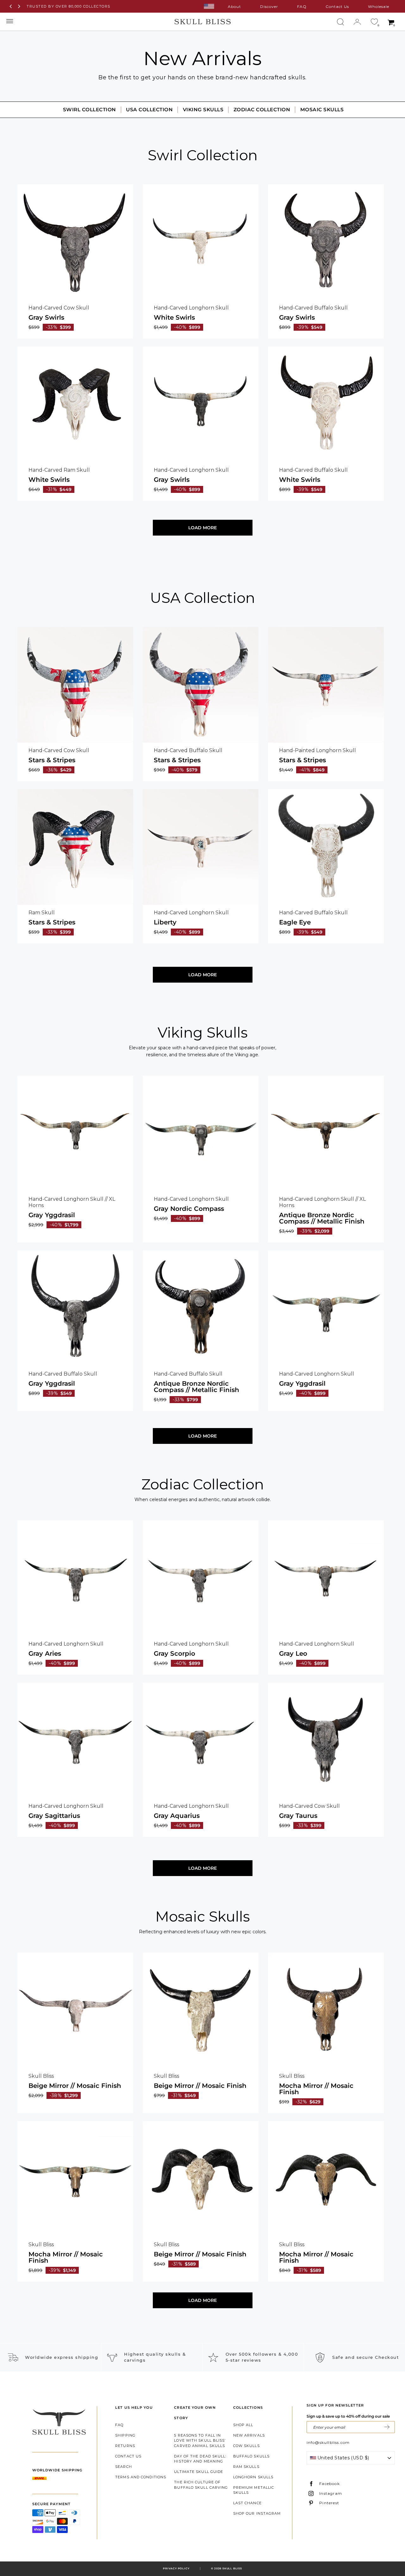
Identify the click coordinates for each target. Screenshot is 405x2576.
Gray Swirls (46, 317)
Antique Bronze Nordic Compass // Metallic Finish (322, 1218)
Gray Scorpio (174, 1653)
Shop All (243, 2425)
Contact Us (337, 6)
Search (124, 2467)
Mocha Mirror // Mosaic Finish (316, 2089)
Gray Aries (45, 1653)
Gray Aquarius (177, 1816)
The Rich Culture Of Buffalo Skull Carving (201, 2485)
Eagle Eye (295, 922)
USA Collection (149, 110)
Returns (125, 2446)
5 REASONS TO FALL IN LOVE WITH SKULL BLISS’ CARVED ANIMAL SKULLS (200, 2441)
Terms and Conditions (141, 2477)
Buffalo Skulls (251, 2456)
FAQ (302, 6)
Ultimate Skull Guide (199, 2472)
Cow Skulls (246, 2446)
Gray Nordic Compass (189, 1209)
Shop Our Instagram (257, 2513)
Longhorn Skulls (253, 2477)
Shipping (125, 2435)
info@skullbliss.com (328, 2442)
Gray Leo (293, 1653)
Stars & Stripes (52, 760)
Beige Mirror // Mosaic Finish (75, 2086)
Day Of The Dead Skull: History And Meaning (200, 2459)
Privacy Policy (176, 2568)
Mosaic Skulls (322, 110)
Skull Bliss (232, 2568)
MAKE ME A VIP (387, 2427)
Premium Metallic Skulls (254, 2490)
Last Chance (247, 2503)
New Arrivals (249, 2435)
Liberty (165, 922)
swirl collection (90, 110)
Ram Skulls (246, 2467)
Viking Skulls (203, 110)
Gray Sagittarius (54, 1816)
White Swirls (174, 317)
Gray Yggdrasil (52, 1215)
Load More (202, 528)
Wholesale (379, 6)
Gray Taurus (298, 1816)
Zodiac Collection (262, 110)
